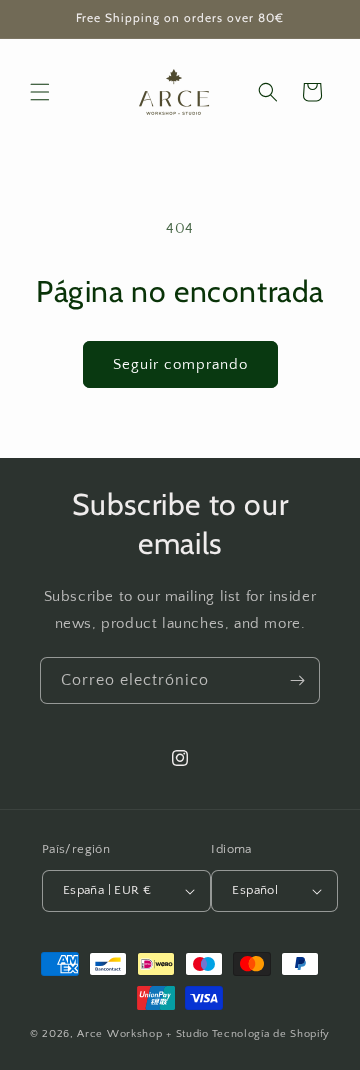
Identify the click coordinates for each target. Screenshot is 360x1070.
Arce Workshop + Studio (142, 1034)
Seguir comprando (180, 364)
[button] (40, 92)
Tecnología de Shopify (271, 1034)
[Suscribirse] (297, 680)
